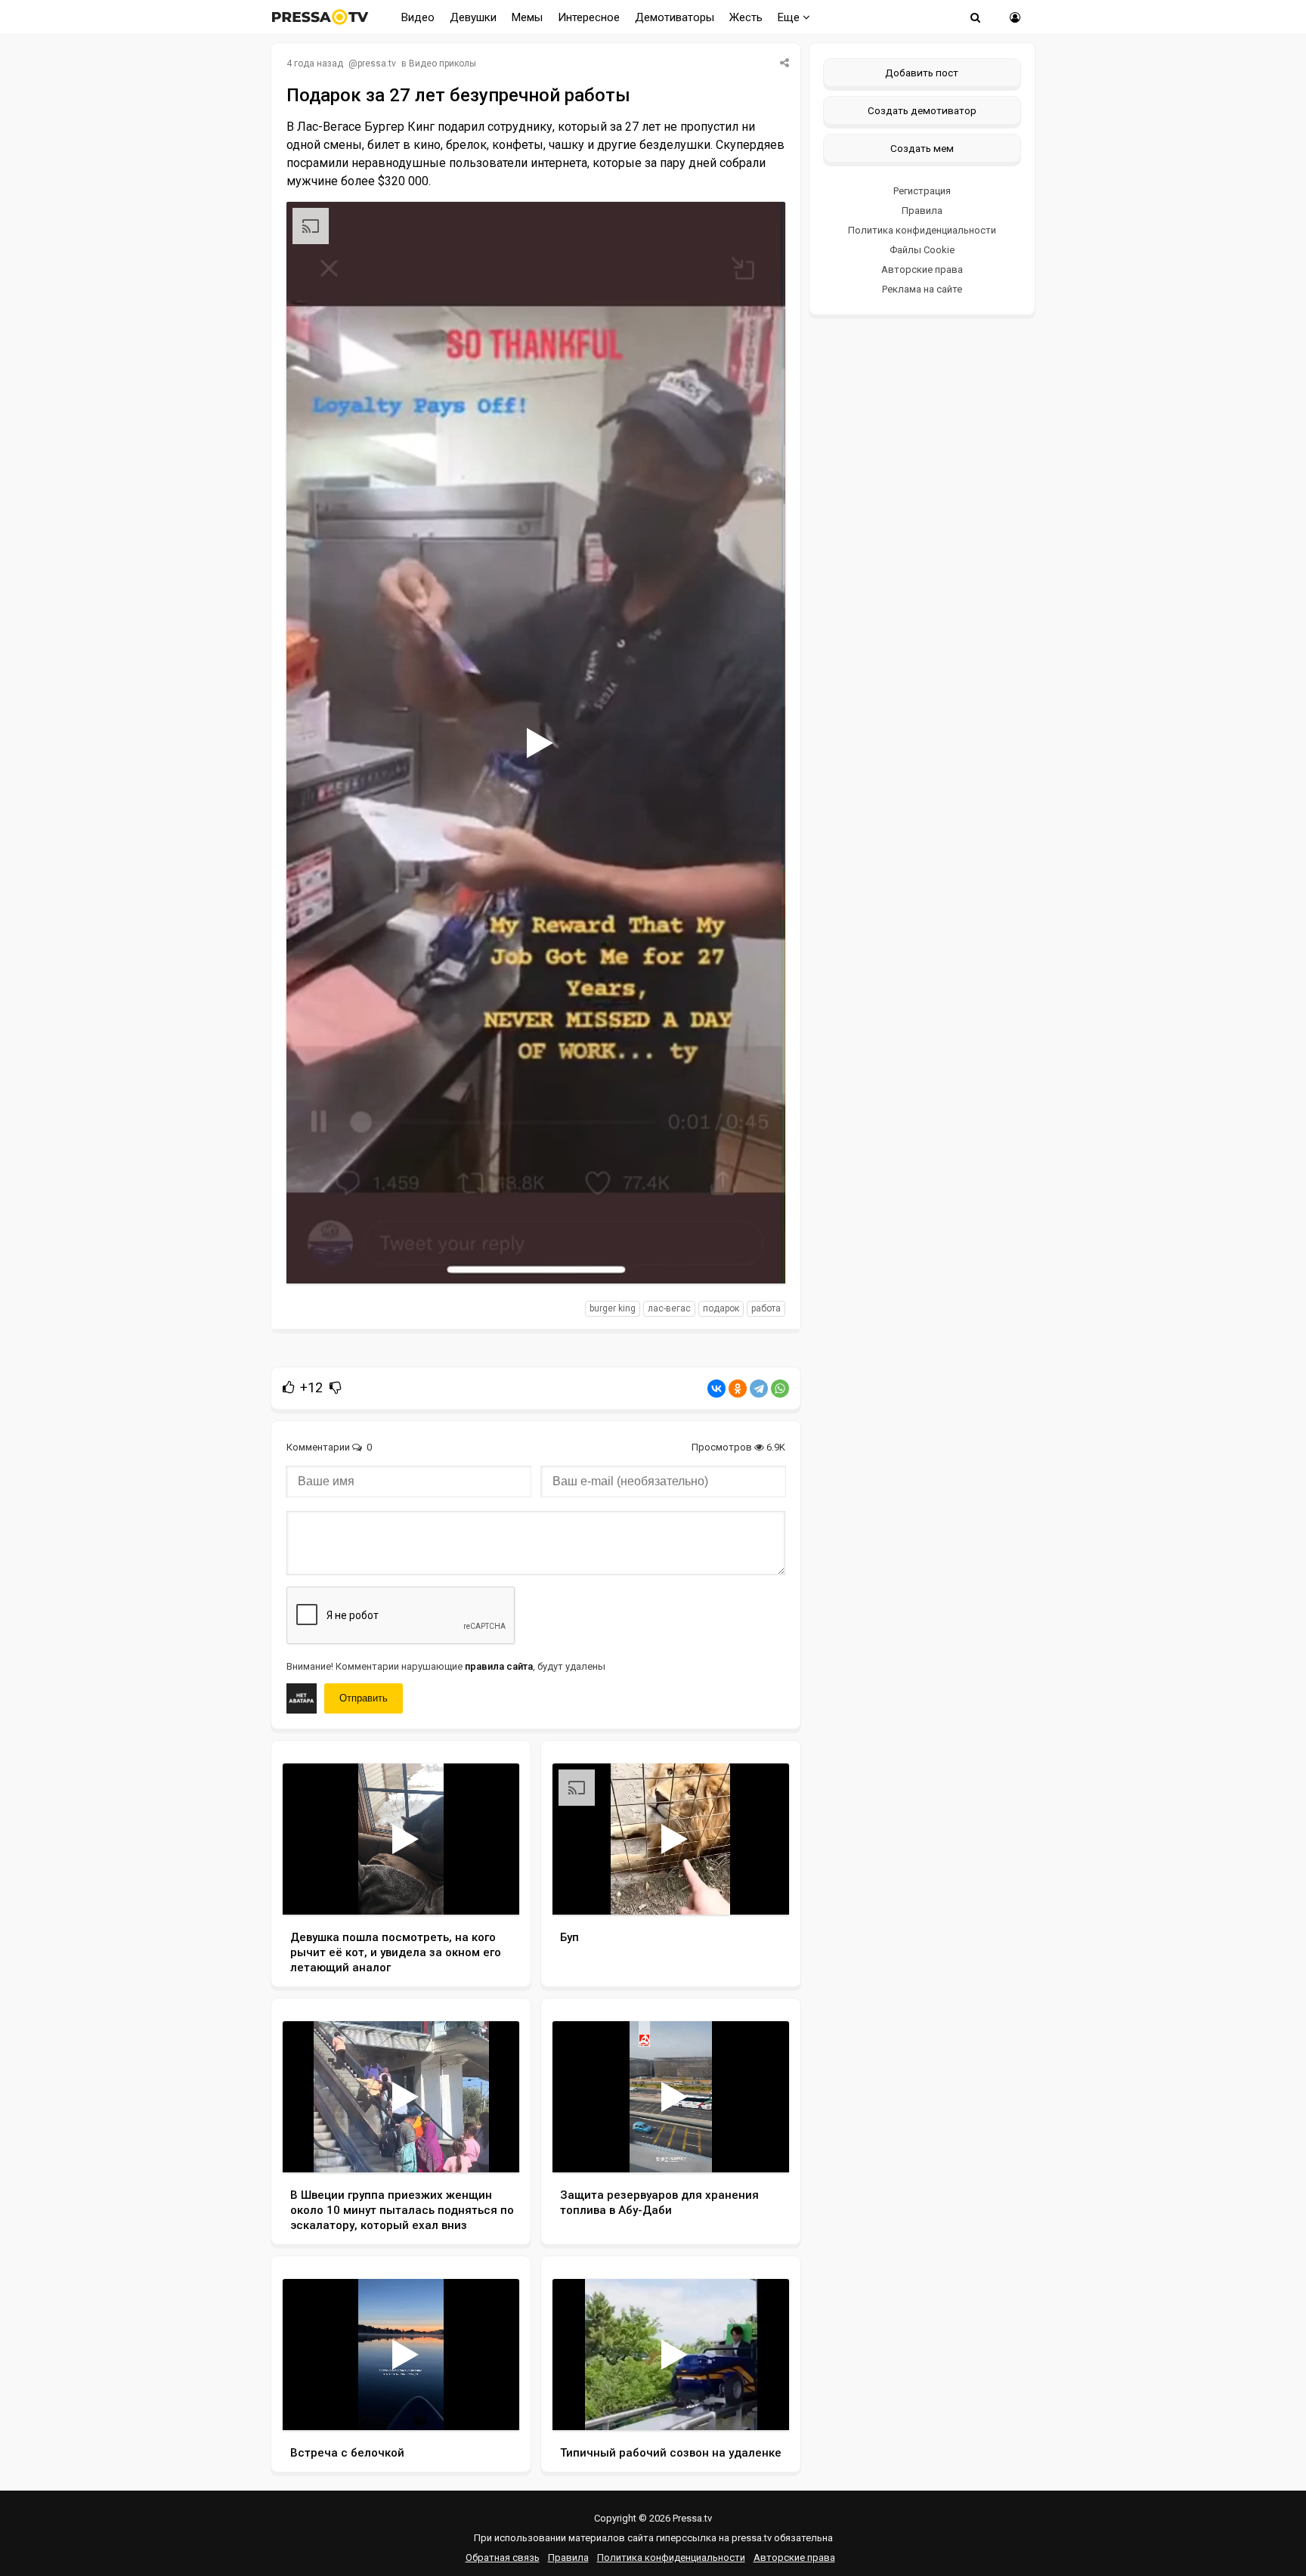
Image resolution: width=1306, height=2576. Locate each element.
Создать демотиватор (922, 110)
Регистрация (922, 191)
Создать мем (922, 148)
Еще (790, 17)
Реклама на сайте (922, 289)
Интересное (589, 17)
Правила (922, 211)
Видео (418, 17)
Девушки (473, 17)
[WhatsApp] (780, 1389)
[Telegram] (759, 1389)
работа (766, 1308)
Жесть (746, 17)
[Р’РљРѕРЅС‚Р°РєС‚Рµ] (716, 1389)
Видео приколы (443, 63)
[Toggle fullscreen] (756, 1258)
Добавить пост (922, 73)
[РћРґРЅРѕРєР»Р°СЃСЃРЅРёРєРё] (738, 1389)
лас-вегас (669, 1308)
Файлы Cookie (922, 250)
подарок (721, 1308)
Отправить (364, 1698)
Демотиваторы (675, 17)
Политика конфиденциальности (922, 230)
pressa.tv (377, 63)
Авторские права (922, 269)
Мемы (527, 17)
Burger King (613, 1308)
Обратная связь (503, 2557)
